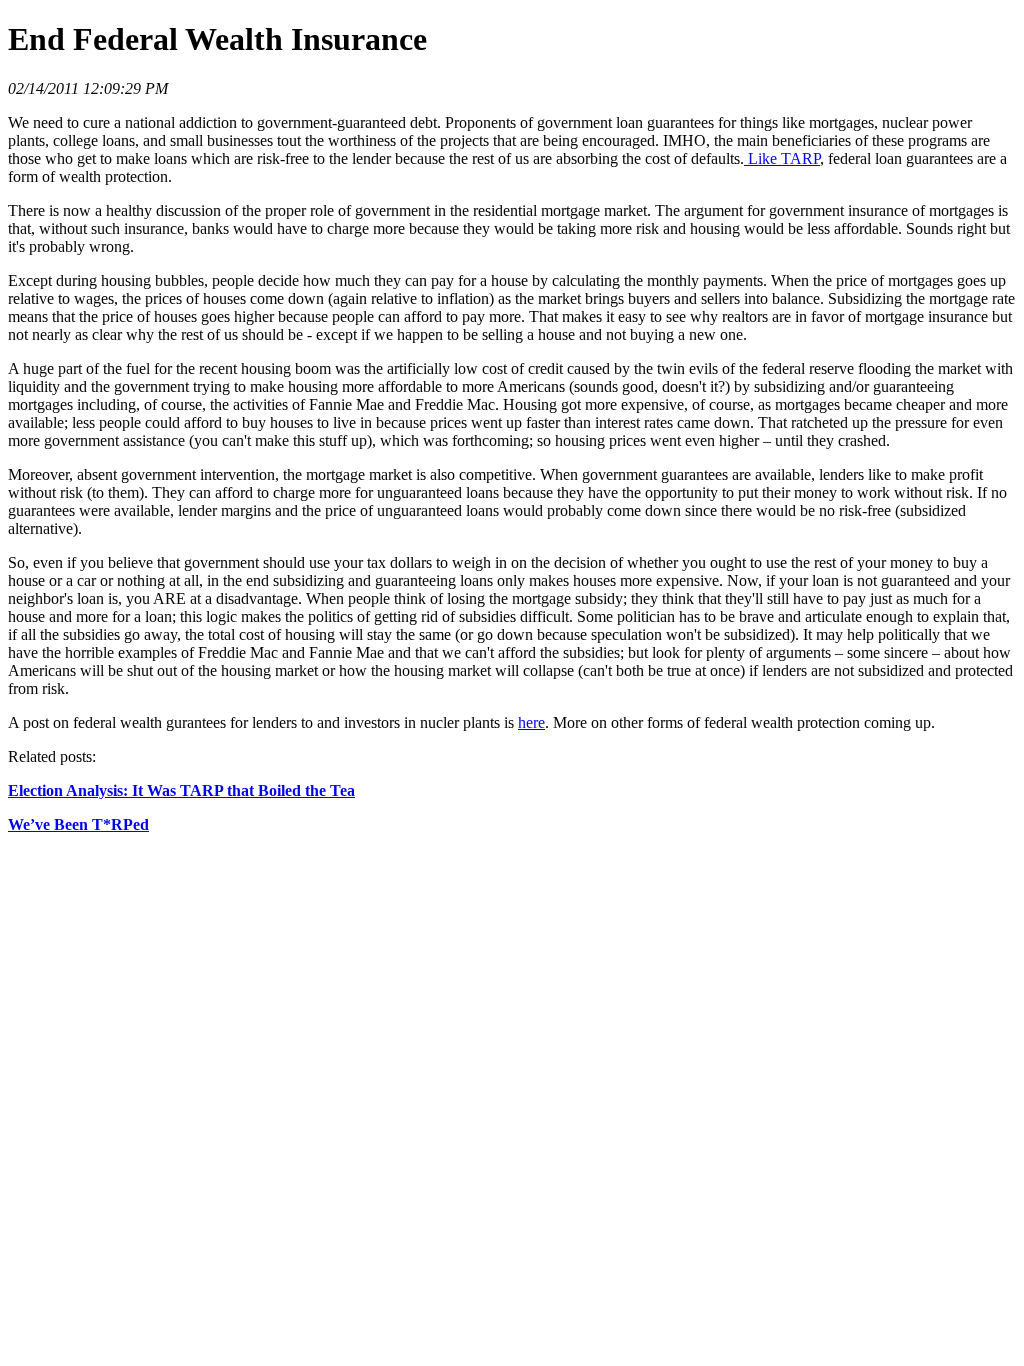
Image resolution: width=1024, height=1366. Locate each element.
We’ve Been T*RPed (78, 824)
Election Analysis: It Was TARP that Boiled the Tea (181, 790)
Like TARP (782, 158)
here (531, 722)
